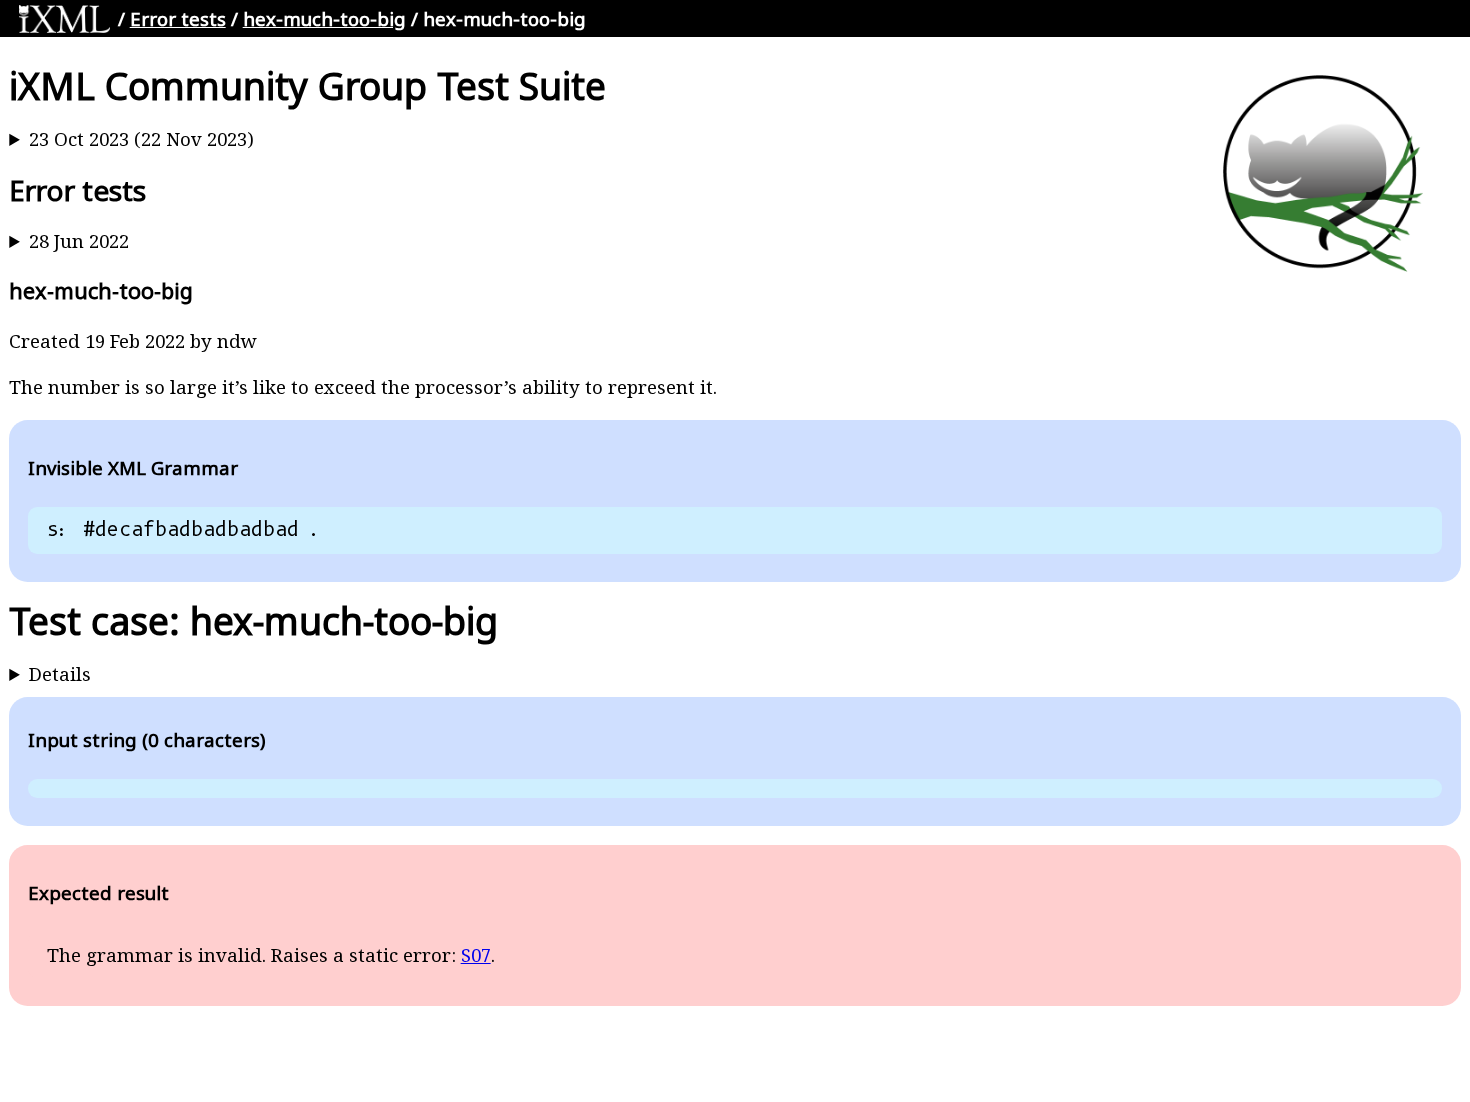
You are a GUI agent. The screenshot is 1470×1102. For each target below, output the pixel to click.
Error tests (178, 18)
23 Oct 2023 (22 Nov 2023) (141, 138)
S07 (476, 954)
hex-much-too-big (324, 18)
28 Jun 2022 (79, 240)
